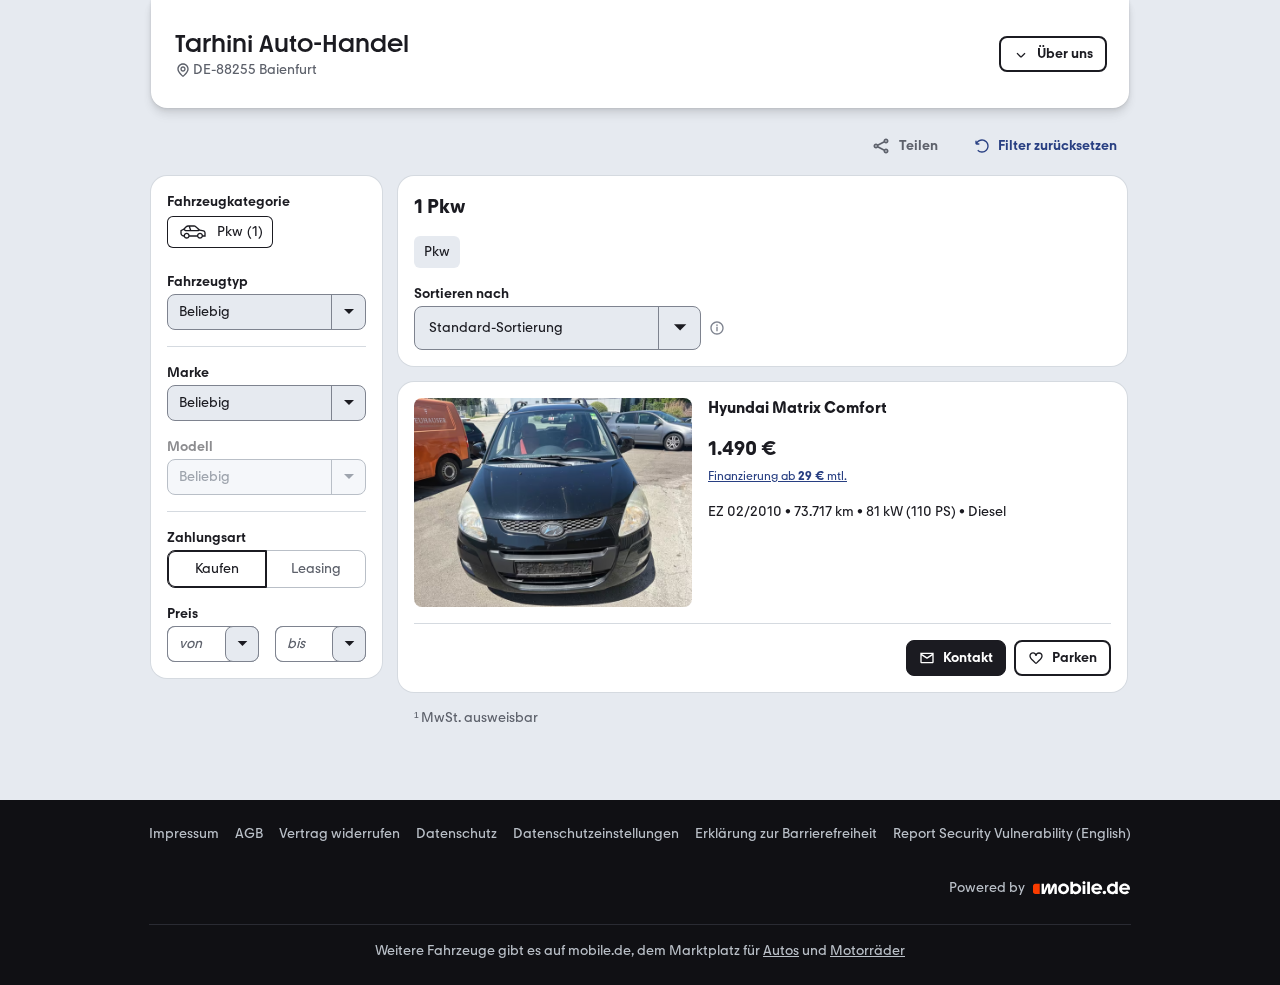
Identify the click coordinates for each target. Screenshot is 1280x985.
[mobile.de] (1082, 888)
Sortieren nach (461, 293)
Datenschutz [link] (456, 834)
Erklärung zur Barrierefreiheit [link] (786, 834)
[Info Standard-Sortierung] (717, 328)
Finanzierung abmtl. (777, 476)
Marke (188, 372)
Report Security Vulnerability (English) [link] (1012, 834)
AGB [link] (249, 834)
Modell (190, 446)
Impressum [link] (184, 834)
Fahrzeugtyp (207, 281)
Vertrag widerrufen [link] (339, 834)
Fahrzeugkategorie (228, 201)
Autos (781, 950)
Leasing (316, 568)
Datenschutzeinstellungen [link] (596, 834)
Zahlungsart (206, 537)
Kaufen (217, 568)
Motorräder (867, 950)
